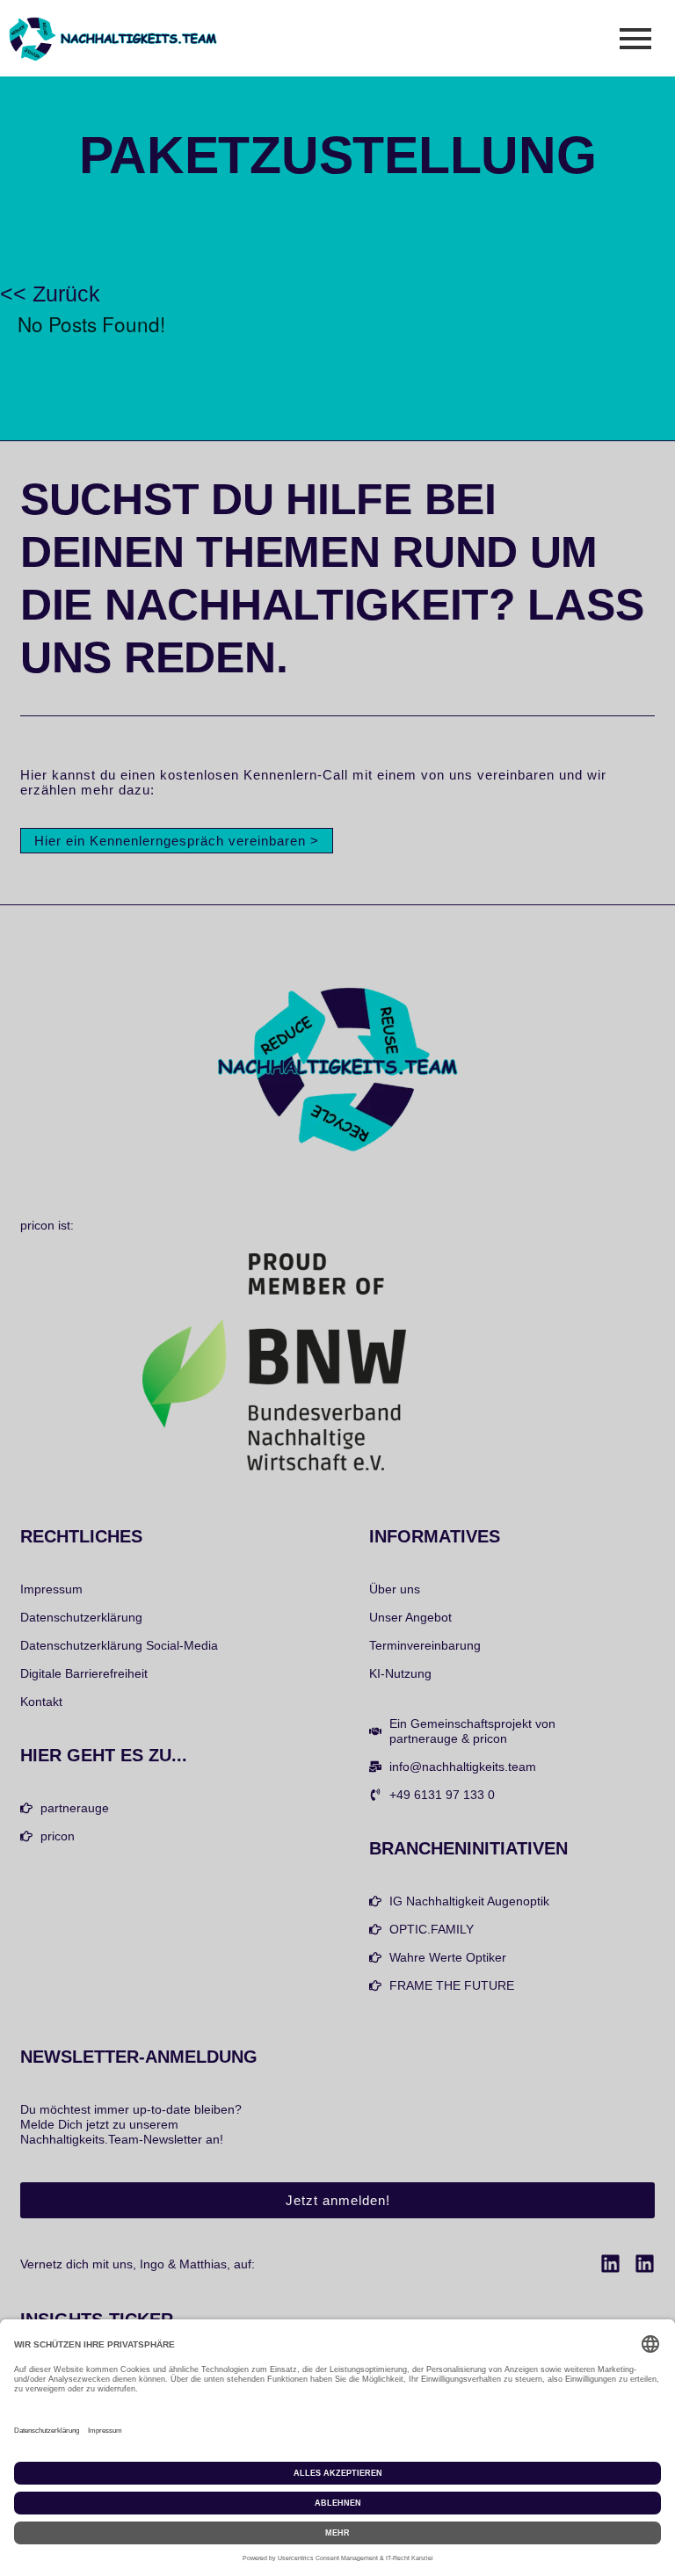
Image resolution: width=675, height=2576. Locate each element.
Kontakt (41, 1702)
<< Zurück (50, 294)
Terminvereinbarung (425, 1645)
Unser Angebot (410, 1617)
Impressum (51, 1589)
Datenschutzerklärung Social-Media (119, 1645)
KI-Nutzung (400, 1673)
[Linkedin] (610, 2264)
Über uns (395, 1589)
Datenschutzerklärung (81, 1617)
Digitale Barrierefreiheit (84, 1673)
